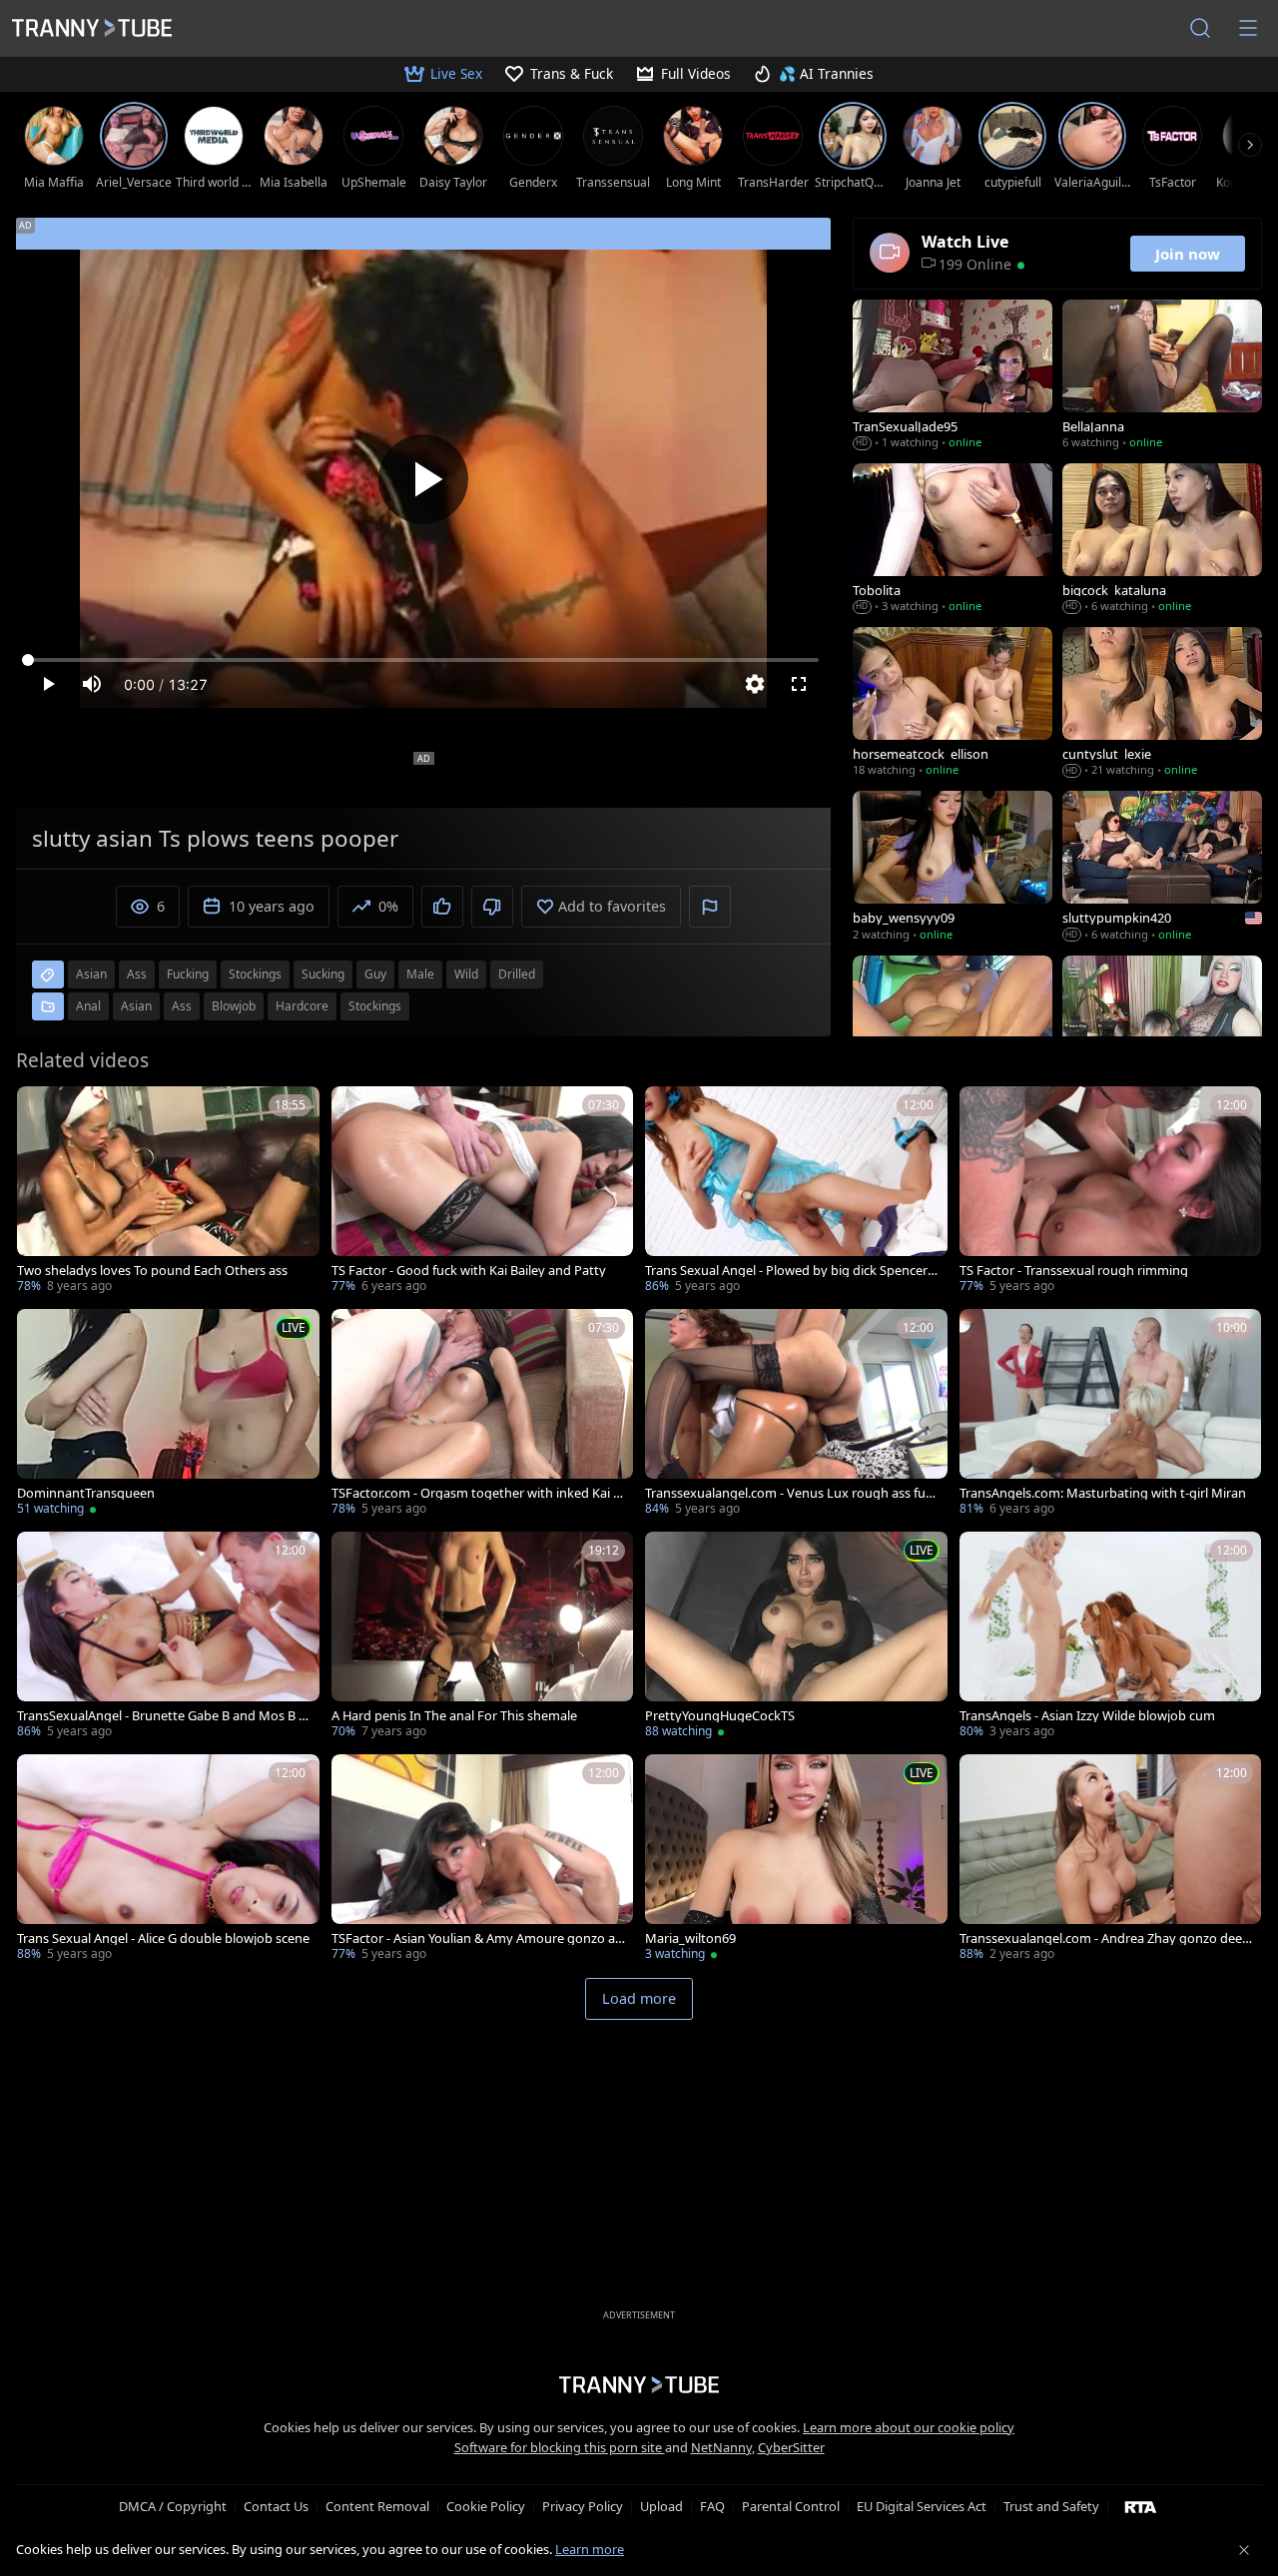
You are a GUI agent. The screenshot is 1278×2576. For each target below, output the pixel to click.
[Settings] (755, 684)
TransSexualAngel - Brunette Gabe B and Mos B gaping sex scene (162, 1716)
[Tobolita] (953, 540)
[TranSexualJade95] (953, 376)
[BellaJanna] (1162, 376)
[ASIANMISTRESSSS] (953, 1032)
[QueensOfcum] (1162, 1032)
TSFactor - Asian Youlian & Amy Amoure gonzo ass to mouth (476, 1938)
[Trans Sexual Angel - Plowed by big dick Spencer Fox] (796, 1192)
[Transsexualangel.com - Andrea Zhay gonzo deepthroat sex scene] (1111, 1860)
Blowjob (234, 1006)
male (420, 974)
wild (466, 974)
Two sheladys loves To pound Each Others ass (152, 1271)
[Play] (423, 479)
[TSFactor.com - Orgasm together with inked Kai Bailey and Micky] (483, 1414)
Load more (639, 1998)
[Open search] (1200, 28)
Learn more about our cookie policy (909, 2427)
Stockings (375, 1006)
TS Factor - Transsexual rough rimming (1074, 1271)
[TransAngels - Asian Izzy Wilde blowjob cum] (1111, 1637)
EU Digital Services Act (922, 2506)
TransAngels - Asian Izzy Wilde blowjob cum (1087, 1716)
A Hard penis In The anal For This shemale (454, 1716)
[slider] (423, 660)
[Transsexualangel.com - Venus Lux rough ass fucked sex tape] (796, 1414)
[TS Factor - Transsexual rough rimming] (1111, 1192)
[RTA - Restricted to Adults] (1141, 2506)
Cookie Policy (486, 2506)
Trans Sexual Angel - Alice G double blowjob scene (163, 1938)
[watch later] (41, 1110)
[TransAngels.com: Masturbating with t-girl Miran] (1111, 1414)
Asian (136, 1006)
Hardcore (302, 1006)
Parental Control (791, 2506)
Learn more (590, 2549)
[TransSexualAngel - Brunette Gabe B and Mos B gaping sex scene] (168, 1637)
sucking (323, 974)
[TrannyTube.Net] (92, 28)
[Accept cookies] (1244, 2550)
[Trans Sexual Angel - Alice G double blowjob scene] (168, 1860)
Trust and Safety (1051, 2506)
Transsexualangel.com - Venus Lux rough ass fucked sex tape (792, 1493)
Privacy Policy (583, 2506)
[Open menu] (1248, 28)
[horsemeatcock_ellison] (953, 704)
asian (91, 974)
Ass (182, 1006)
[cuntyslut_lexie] (1162, 704)
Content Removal (377, 2506)
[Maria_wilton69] (796, 1860)
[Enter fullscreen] (799, 684)
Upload (661, 2506)
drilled (517, 974)
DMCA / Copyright (173, 2506)
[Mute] (92, 684)
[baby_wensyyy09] (953, 868)
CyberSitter (791, 2447)
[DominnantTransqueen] (168, 1414)
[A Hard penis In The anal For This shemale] (483, 1637)
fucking (188, 974)
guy (375, 974)
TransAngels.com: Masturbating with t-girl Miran (1103, 1493)
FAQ (712, 2506)
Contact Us (276, 2506)
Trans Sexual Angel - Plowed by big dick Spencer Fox (791, 1271)
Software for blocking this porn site (560, 2447)
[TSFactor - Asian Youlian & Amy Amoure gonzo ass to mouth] (483, 1860)
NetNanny (721, 2447)
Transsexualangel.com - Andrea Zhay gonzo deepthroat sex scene (1105, 1938)
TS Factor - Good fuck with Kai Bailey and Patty (469, 1271)
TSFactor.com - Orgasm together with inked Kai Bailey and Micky (476, 1493)
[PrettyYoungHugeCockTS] (796, 1637)
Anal (88, 1006)
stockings (255, 974)
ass (137, 974)
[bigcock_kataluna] (1162, 540)
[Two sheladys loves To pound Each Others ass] (168, 1192)
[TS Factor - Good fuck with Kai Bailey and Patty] (483, 1192)
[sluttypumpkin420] (1162, 868)
